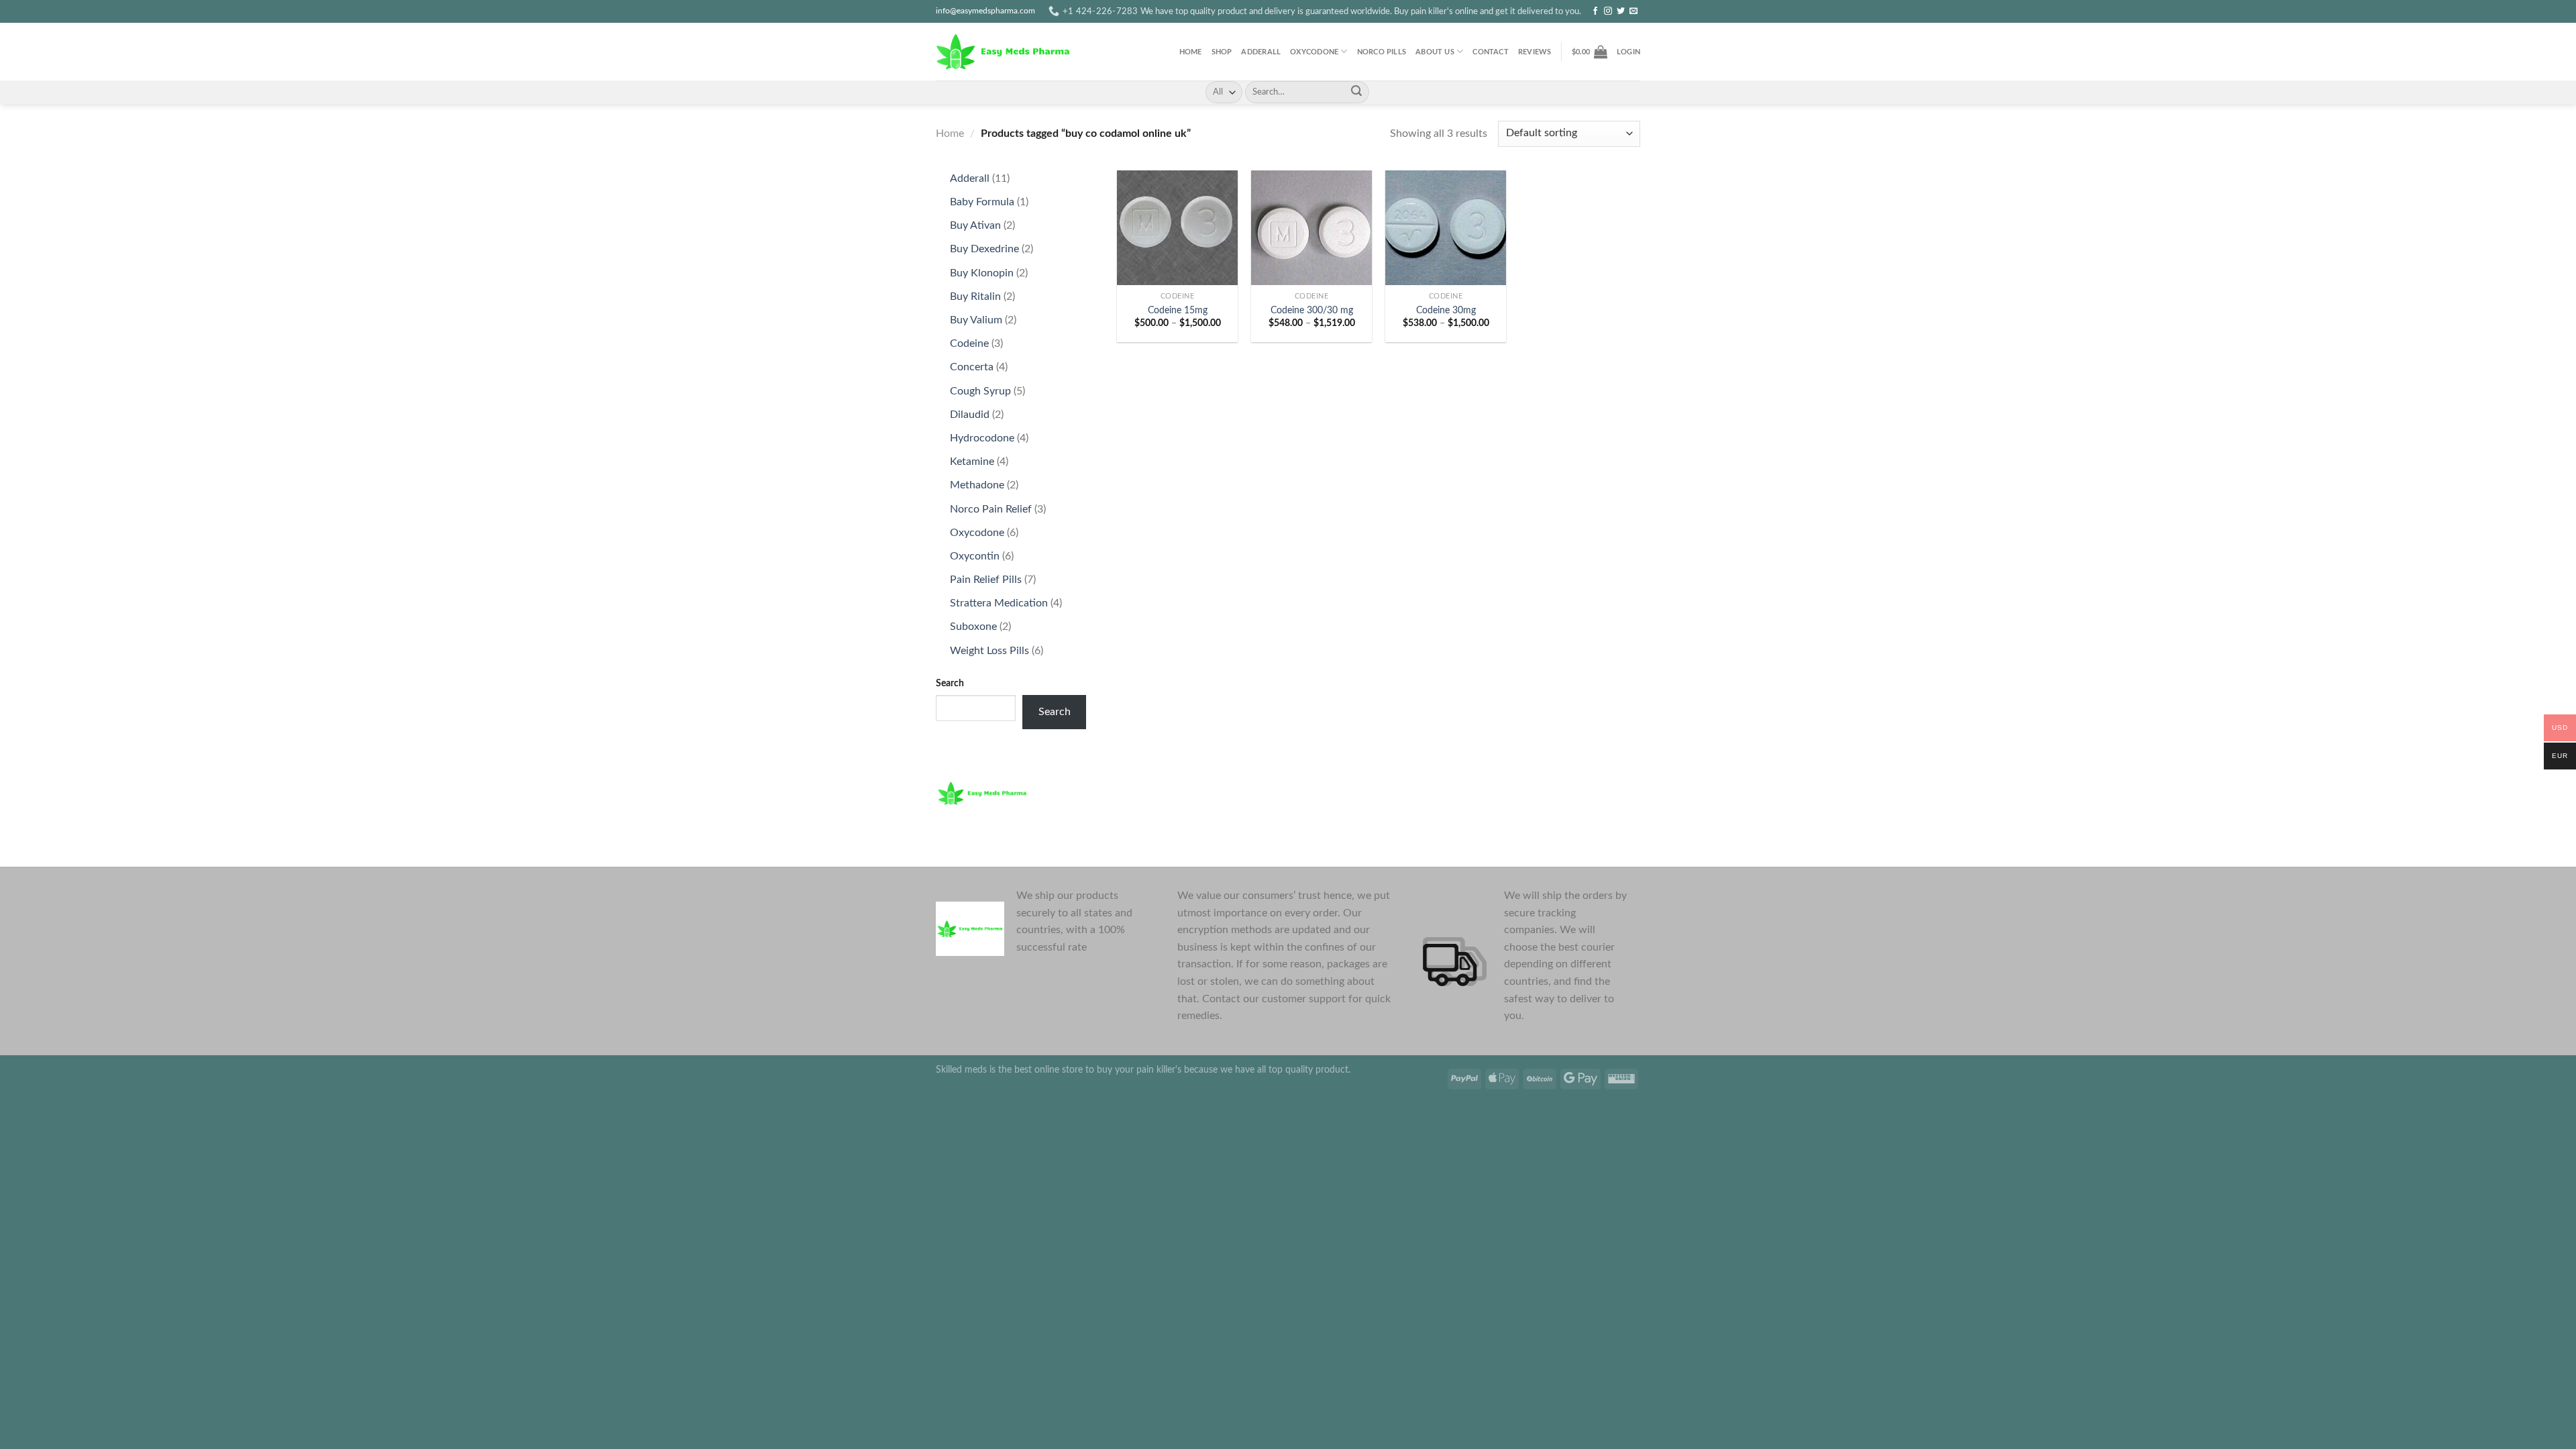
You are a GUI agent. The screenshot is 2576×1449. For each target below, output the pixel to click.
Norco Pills (1382, 52)
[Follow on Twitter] (1621, 11)
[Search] (1356, 93)
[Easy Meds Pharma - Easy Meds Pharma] (1003, 51)
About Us (1435, 52)
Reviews (1535, 52)
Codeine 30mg (1446, 310)
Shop (1222, 52)
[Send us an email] (1633, 11)
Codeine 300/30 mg (1312, 310)
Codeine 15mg (1178, 310)
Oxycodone (1314, 52)
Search (950, 683)
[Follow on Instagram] (1608, 11)
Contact (1491, 52)
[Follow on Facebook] (1595, 11)
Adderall (1261, 52)
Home (1191, 52)
